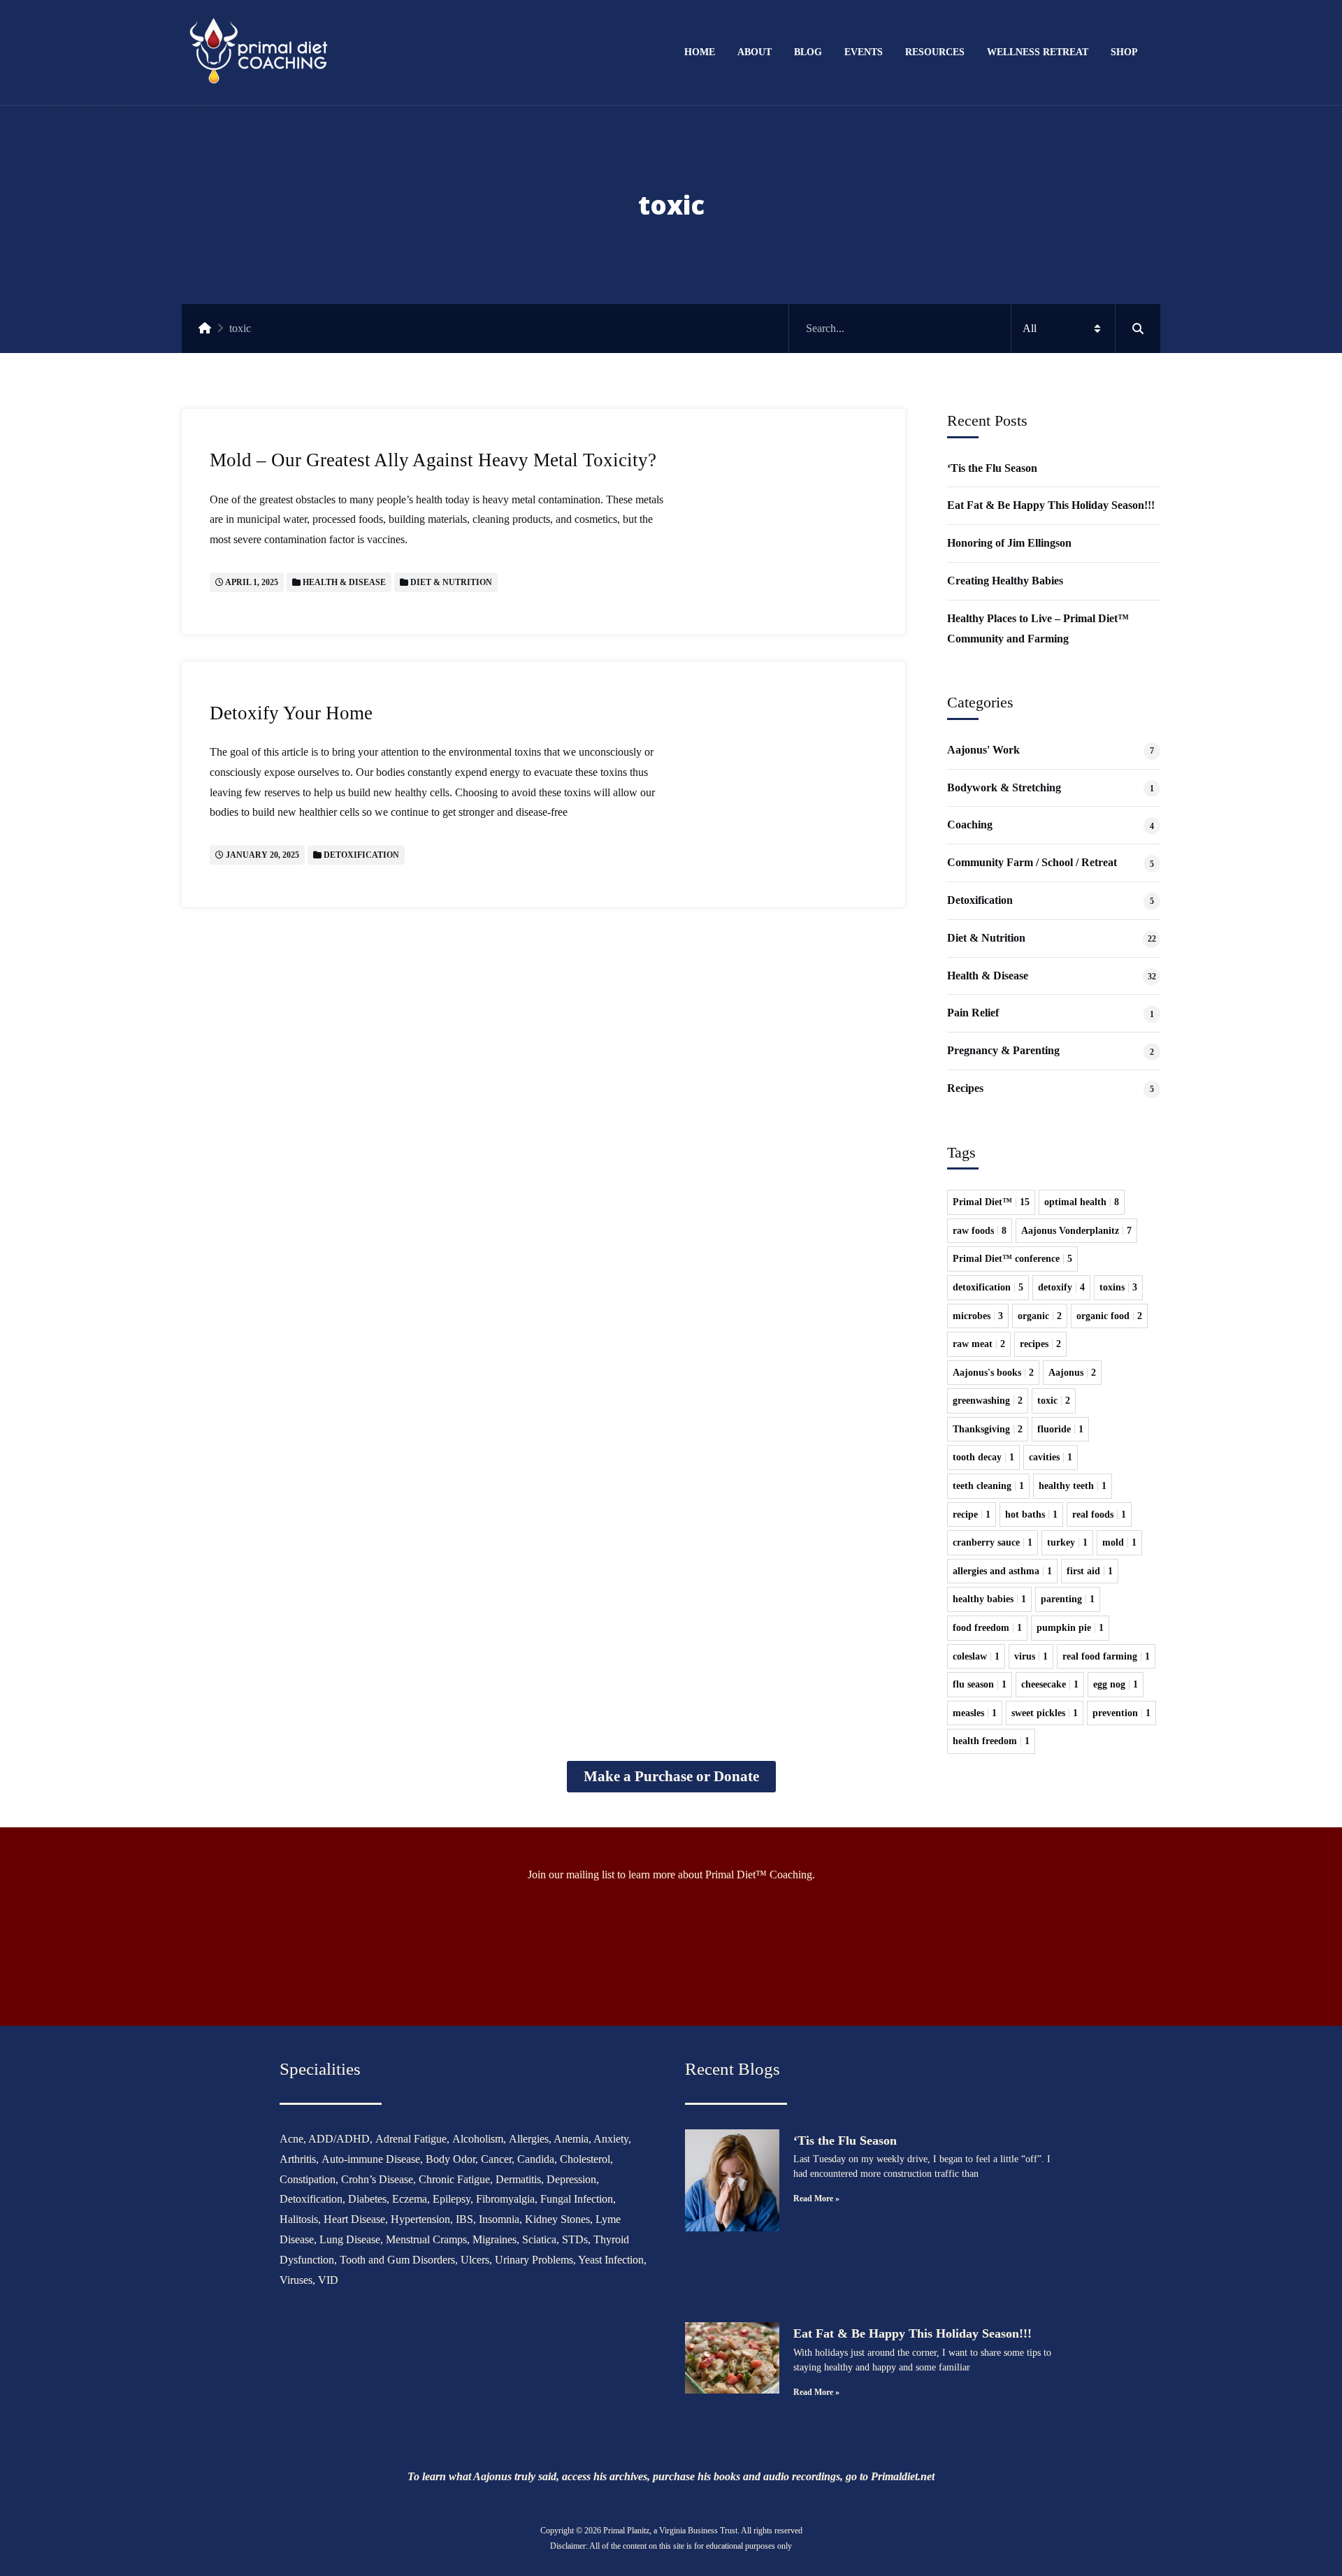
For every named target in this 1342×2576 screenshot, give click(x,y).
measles (975, 1713)
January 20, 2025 (262, 855)
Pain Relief (973, 1013)
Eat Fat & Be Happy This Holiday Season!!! (1051, 505)
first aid (1090, 1571)
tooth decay (983, 1457)
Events (864, 52)
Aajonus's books (993, 1373)
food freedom (987, 1628)
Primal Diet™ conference (1012, 1259)
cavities (1051, 1457)
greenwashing (988, 1401)
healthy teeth (1073, 1486)
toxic (1054, 1401)
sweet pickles (1045, 1713)
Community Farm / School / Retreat (1032, 862)
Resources (935, 52)
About (755, 52)
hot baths (1031, 1514)
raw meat (979, 1344)
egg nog (1116, 1684)
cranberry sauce (993, 1542)
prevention (1121, 1713)
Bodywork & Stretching (1004, 787)
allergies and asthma (1002, 1571)
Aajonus (1072, 1373)
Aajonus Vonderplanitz (1076, 1231)
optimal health (1082, 1202)
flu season (980, 1684)
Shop (1124, 52)
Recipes (965, 1088)
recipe (972, 1514)
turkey (1067, 1542)
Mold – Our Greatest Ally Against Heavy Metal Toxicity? (433, 460)
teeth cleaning (988, 1486)
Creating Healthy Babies (1005, 581)
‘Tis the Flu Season (992, 468)
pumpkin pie (1070, 1628)
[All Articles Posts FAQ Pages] (975, 329)
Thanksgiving (988, 1429)
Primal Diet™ (991, 1202)
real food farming (1106, 1656)
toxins (1118, 1287)
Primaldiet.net (903, 2476)
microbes (978, 1316)
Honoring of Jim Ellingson (1009, 543)
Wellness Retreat (1038, 52)
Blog (808, 52)
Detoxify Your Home (291, 713)
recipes (1040, 1344)
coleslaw (976, 1656)
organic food (1109, 1316)
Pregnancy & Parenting (1003, 1050)
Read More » (816, 2199)
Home (700, 52)
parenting (1068, 1599)
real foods (1099, 1514)
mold (1119, 1542)
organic (1040, 1316)
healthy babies (989, 1599)
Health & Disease (344, 582)
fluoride (1060, 1429)
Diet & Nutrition (451, 582)
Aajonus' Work (983, 750)
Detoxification (361, 855)
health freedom (991, 1741)
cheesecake (1050, 1684)
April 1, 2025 (252, 582)
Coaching (970, 825)
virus (1031, 1656)
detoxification (988, 1287)
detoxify (1061, 1287)
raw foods (980, 1231)
